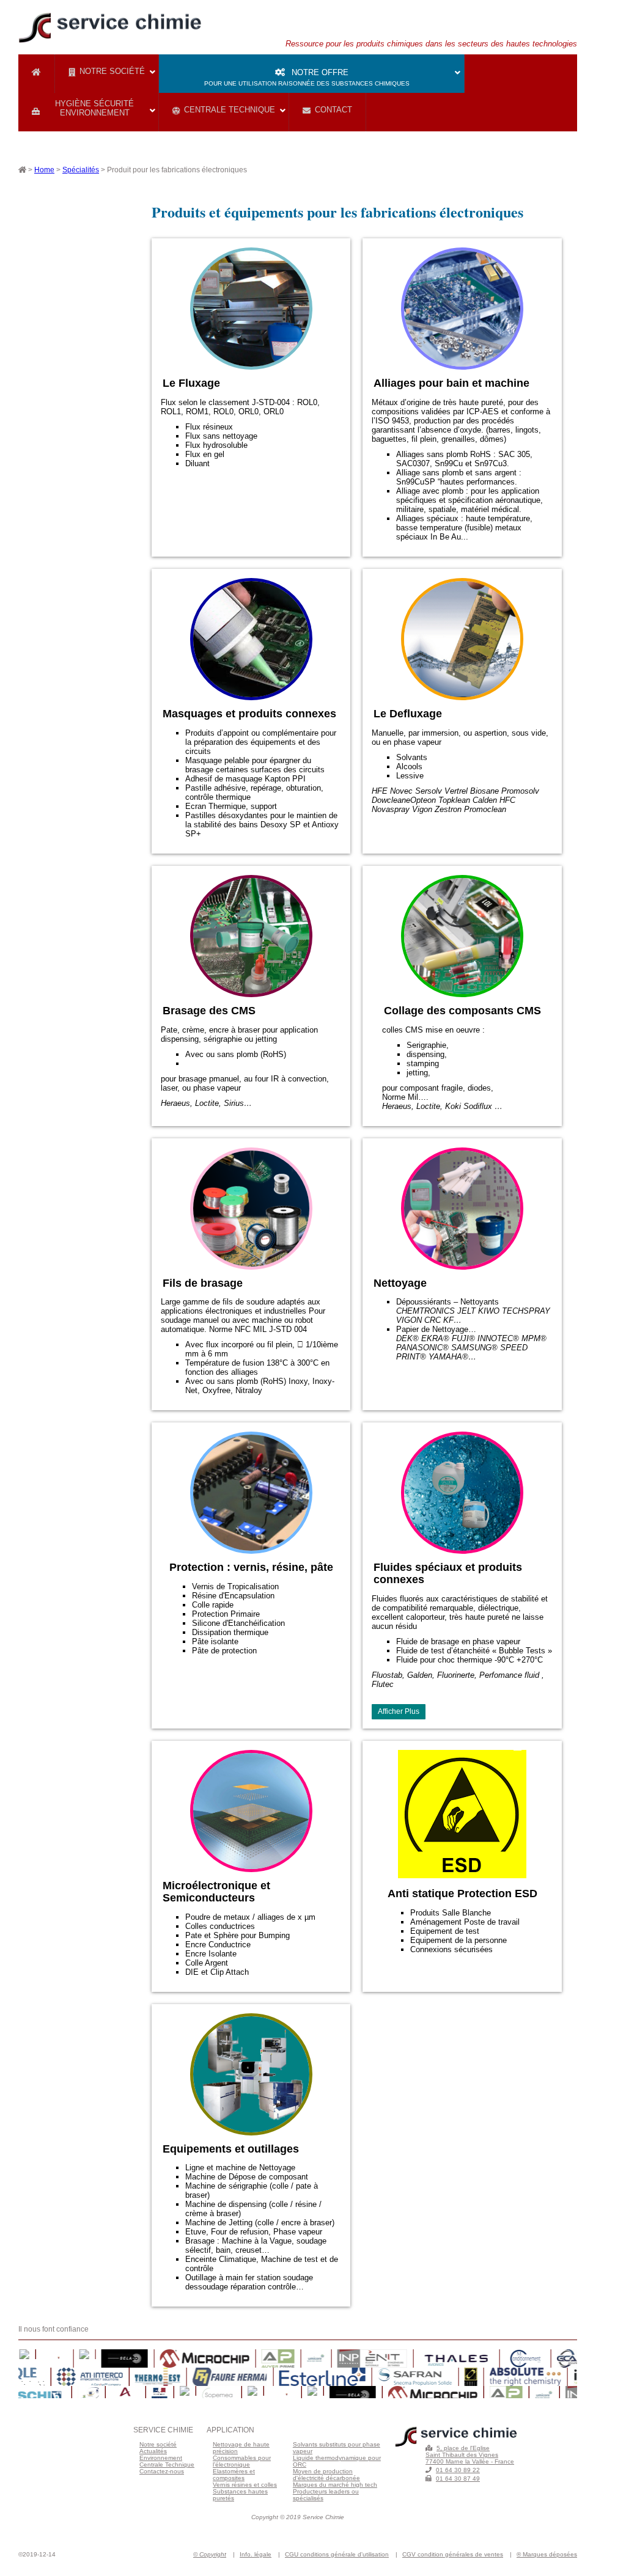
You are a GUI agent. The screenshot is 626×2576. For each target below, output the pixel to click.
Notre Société (112, 71)
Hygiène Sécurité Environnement (94, 108)
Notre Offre (307, 77)
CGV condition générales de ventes (453, 2554)
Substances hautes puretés (240, 2495)
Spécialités (81, 170)
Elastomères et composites (234, 2475)
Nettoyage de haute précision (241, 2448)
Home (44, 170)
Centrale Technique (230, 110)
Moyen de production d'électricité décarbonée (326, 2475)
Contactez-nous (162, 2471)
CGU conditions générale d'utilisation (337, 2554)
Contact (333, 110)
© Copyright (210, 2554)
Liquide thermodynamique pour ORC (337, 2461)
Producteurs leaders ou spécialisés (326, 2495)
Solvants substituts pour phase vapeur (337, 2448)
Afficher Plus (399, 1711)
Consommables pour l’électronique (242, 2461)
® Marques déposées (547, 2554)
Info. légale (256, 2554)
